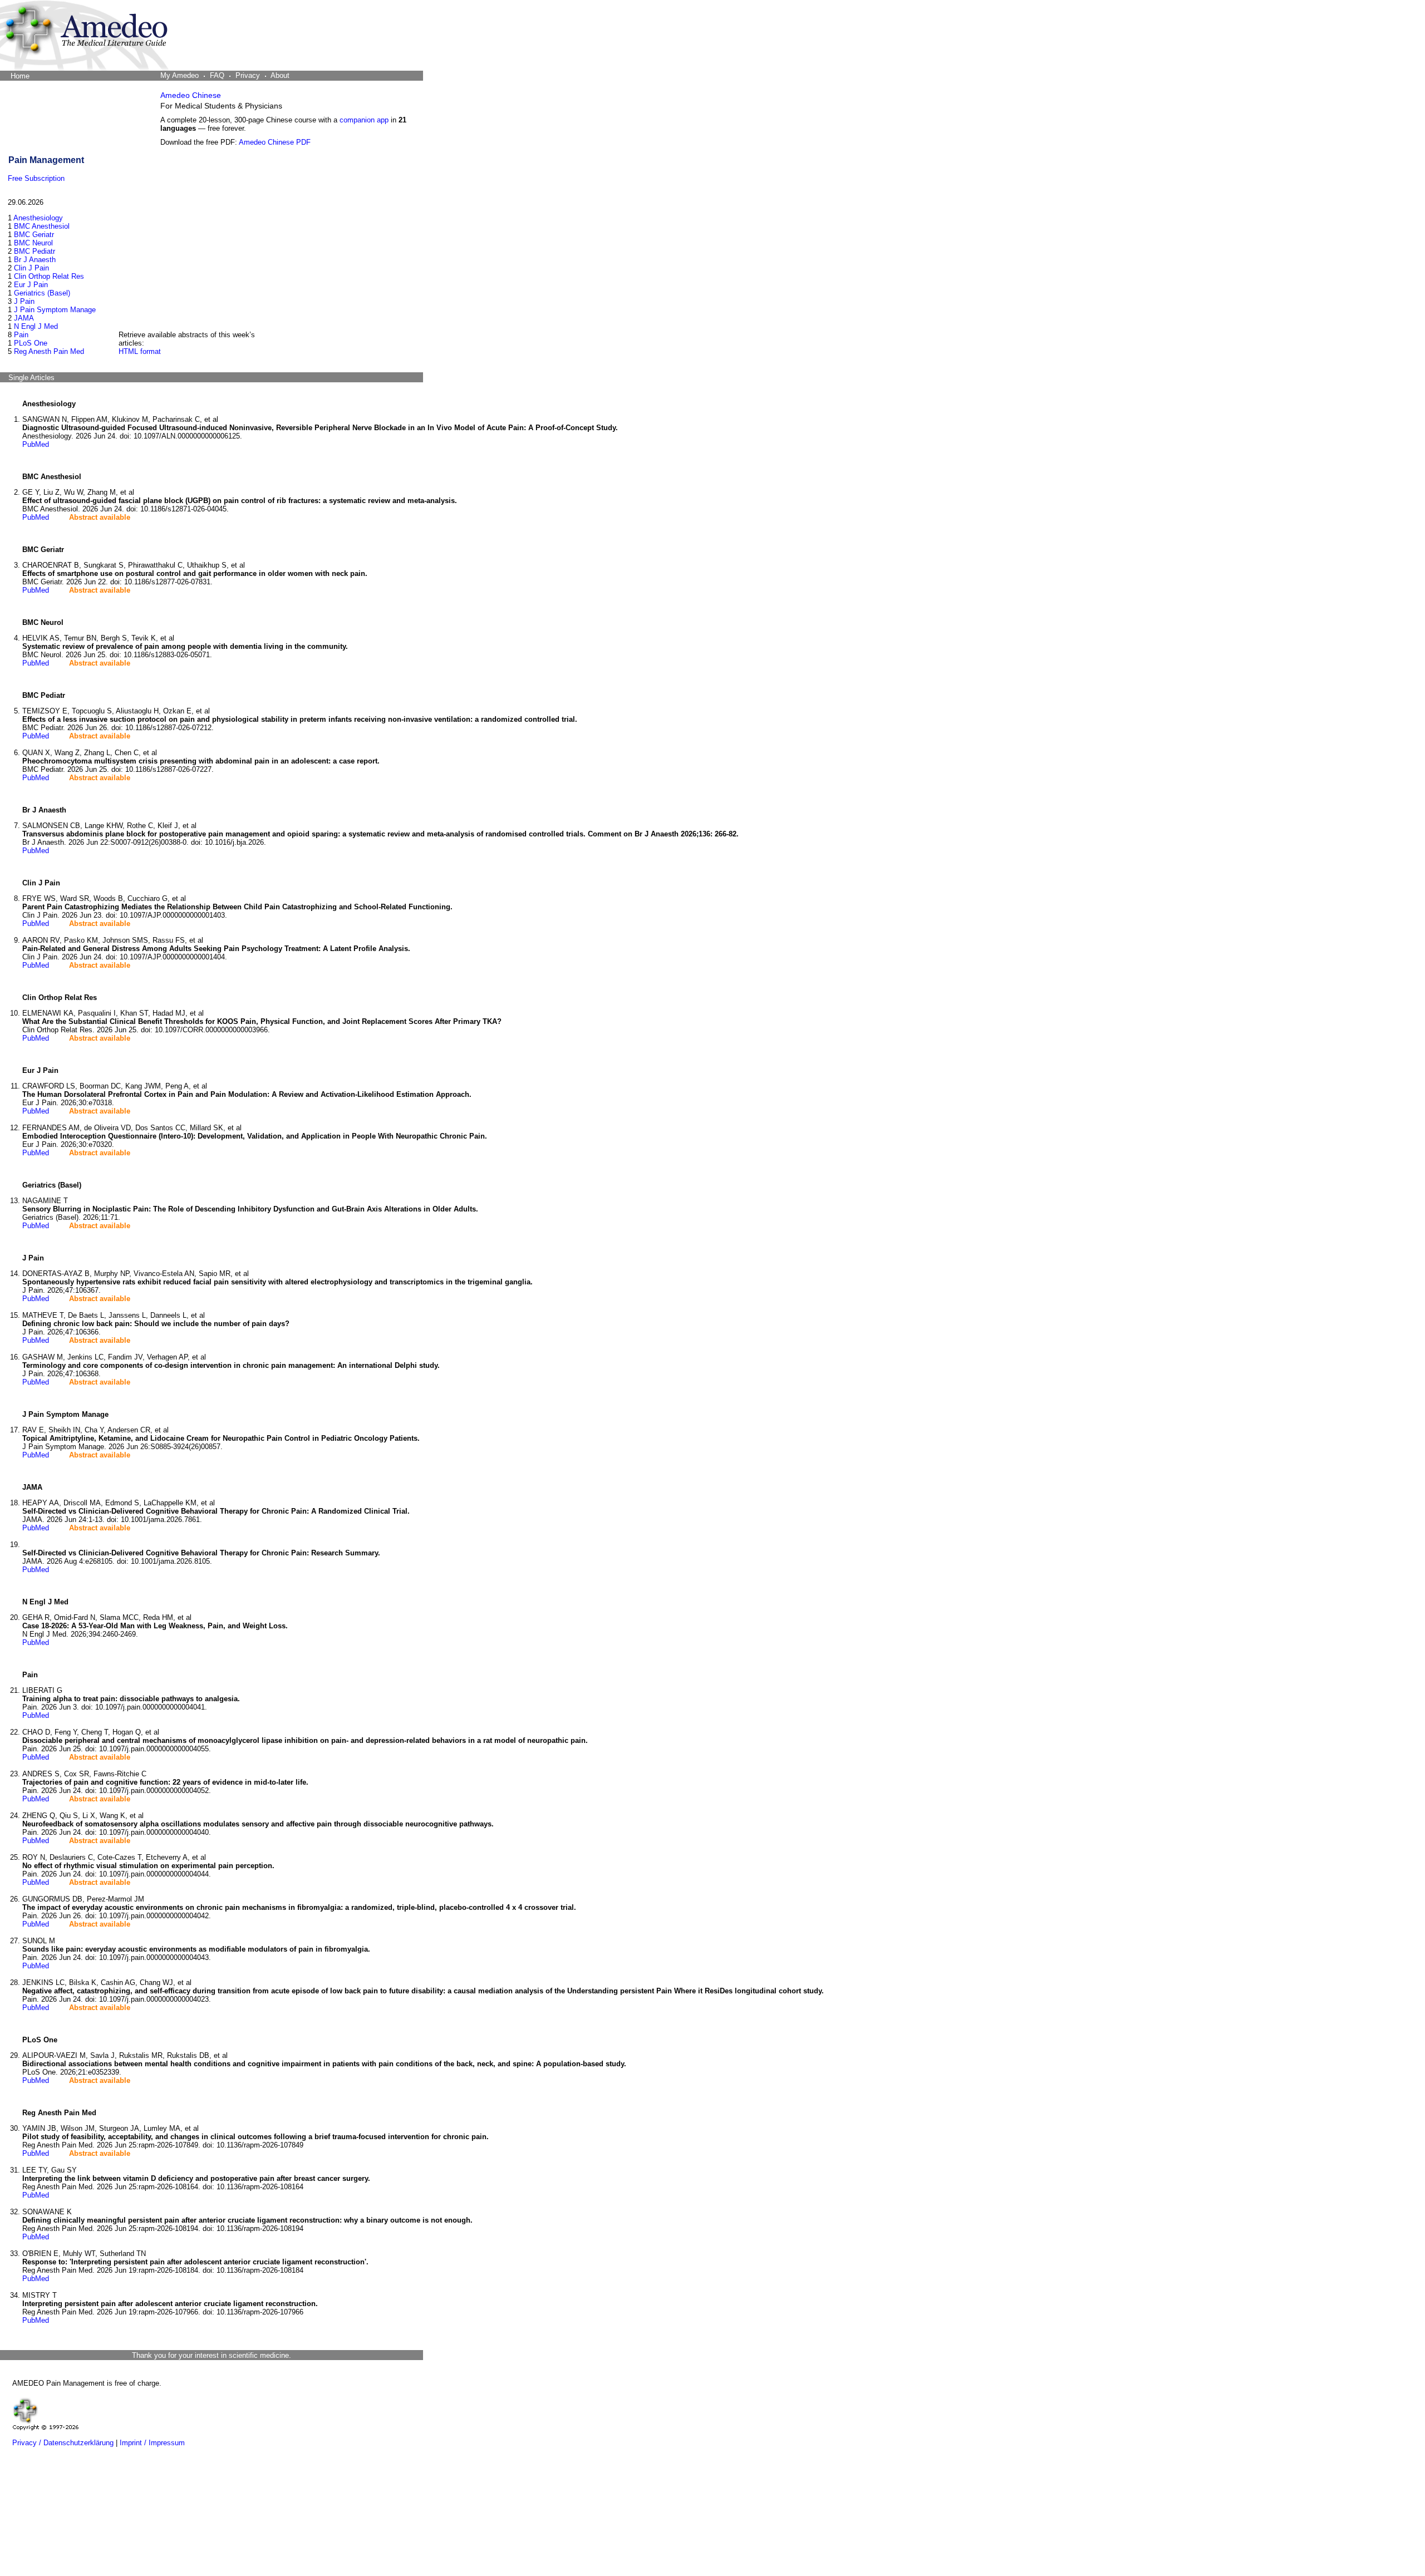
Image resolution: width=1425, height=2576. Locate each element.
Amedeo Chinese (191, 95)
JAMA (24, 318)
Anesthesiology (38, 218)
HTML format (140, 351)
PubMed (36, 444)
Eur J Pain (31, 285)
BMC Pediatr (35, 251)
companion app (364, 120)
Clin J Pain (31, 268)
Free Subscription (36, 178)
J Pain (24, 301)
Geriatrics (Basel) (42, 293)
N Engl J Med (36, 326)
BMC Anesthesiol (42, 226)
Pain (21, 335)
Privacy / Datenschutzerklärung (63, 2443)
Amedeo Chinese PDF (275, 142)
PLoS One (31, 343)
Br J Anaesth (35, 260)
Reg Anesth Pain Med (49, 351)
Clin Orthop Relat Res (49, 276)
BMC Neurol (33, 243)
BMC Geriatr (34, 235)
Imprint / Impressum (152, 2443)
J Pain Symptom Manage (55, 310)
